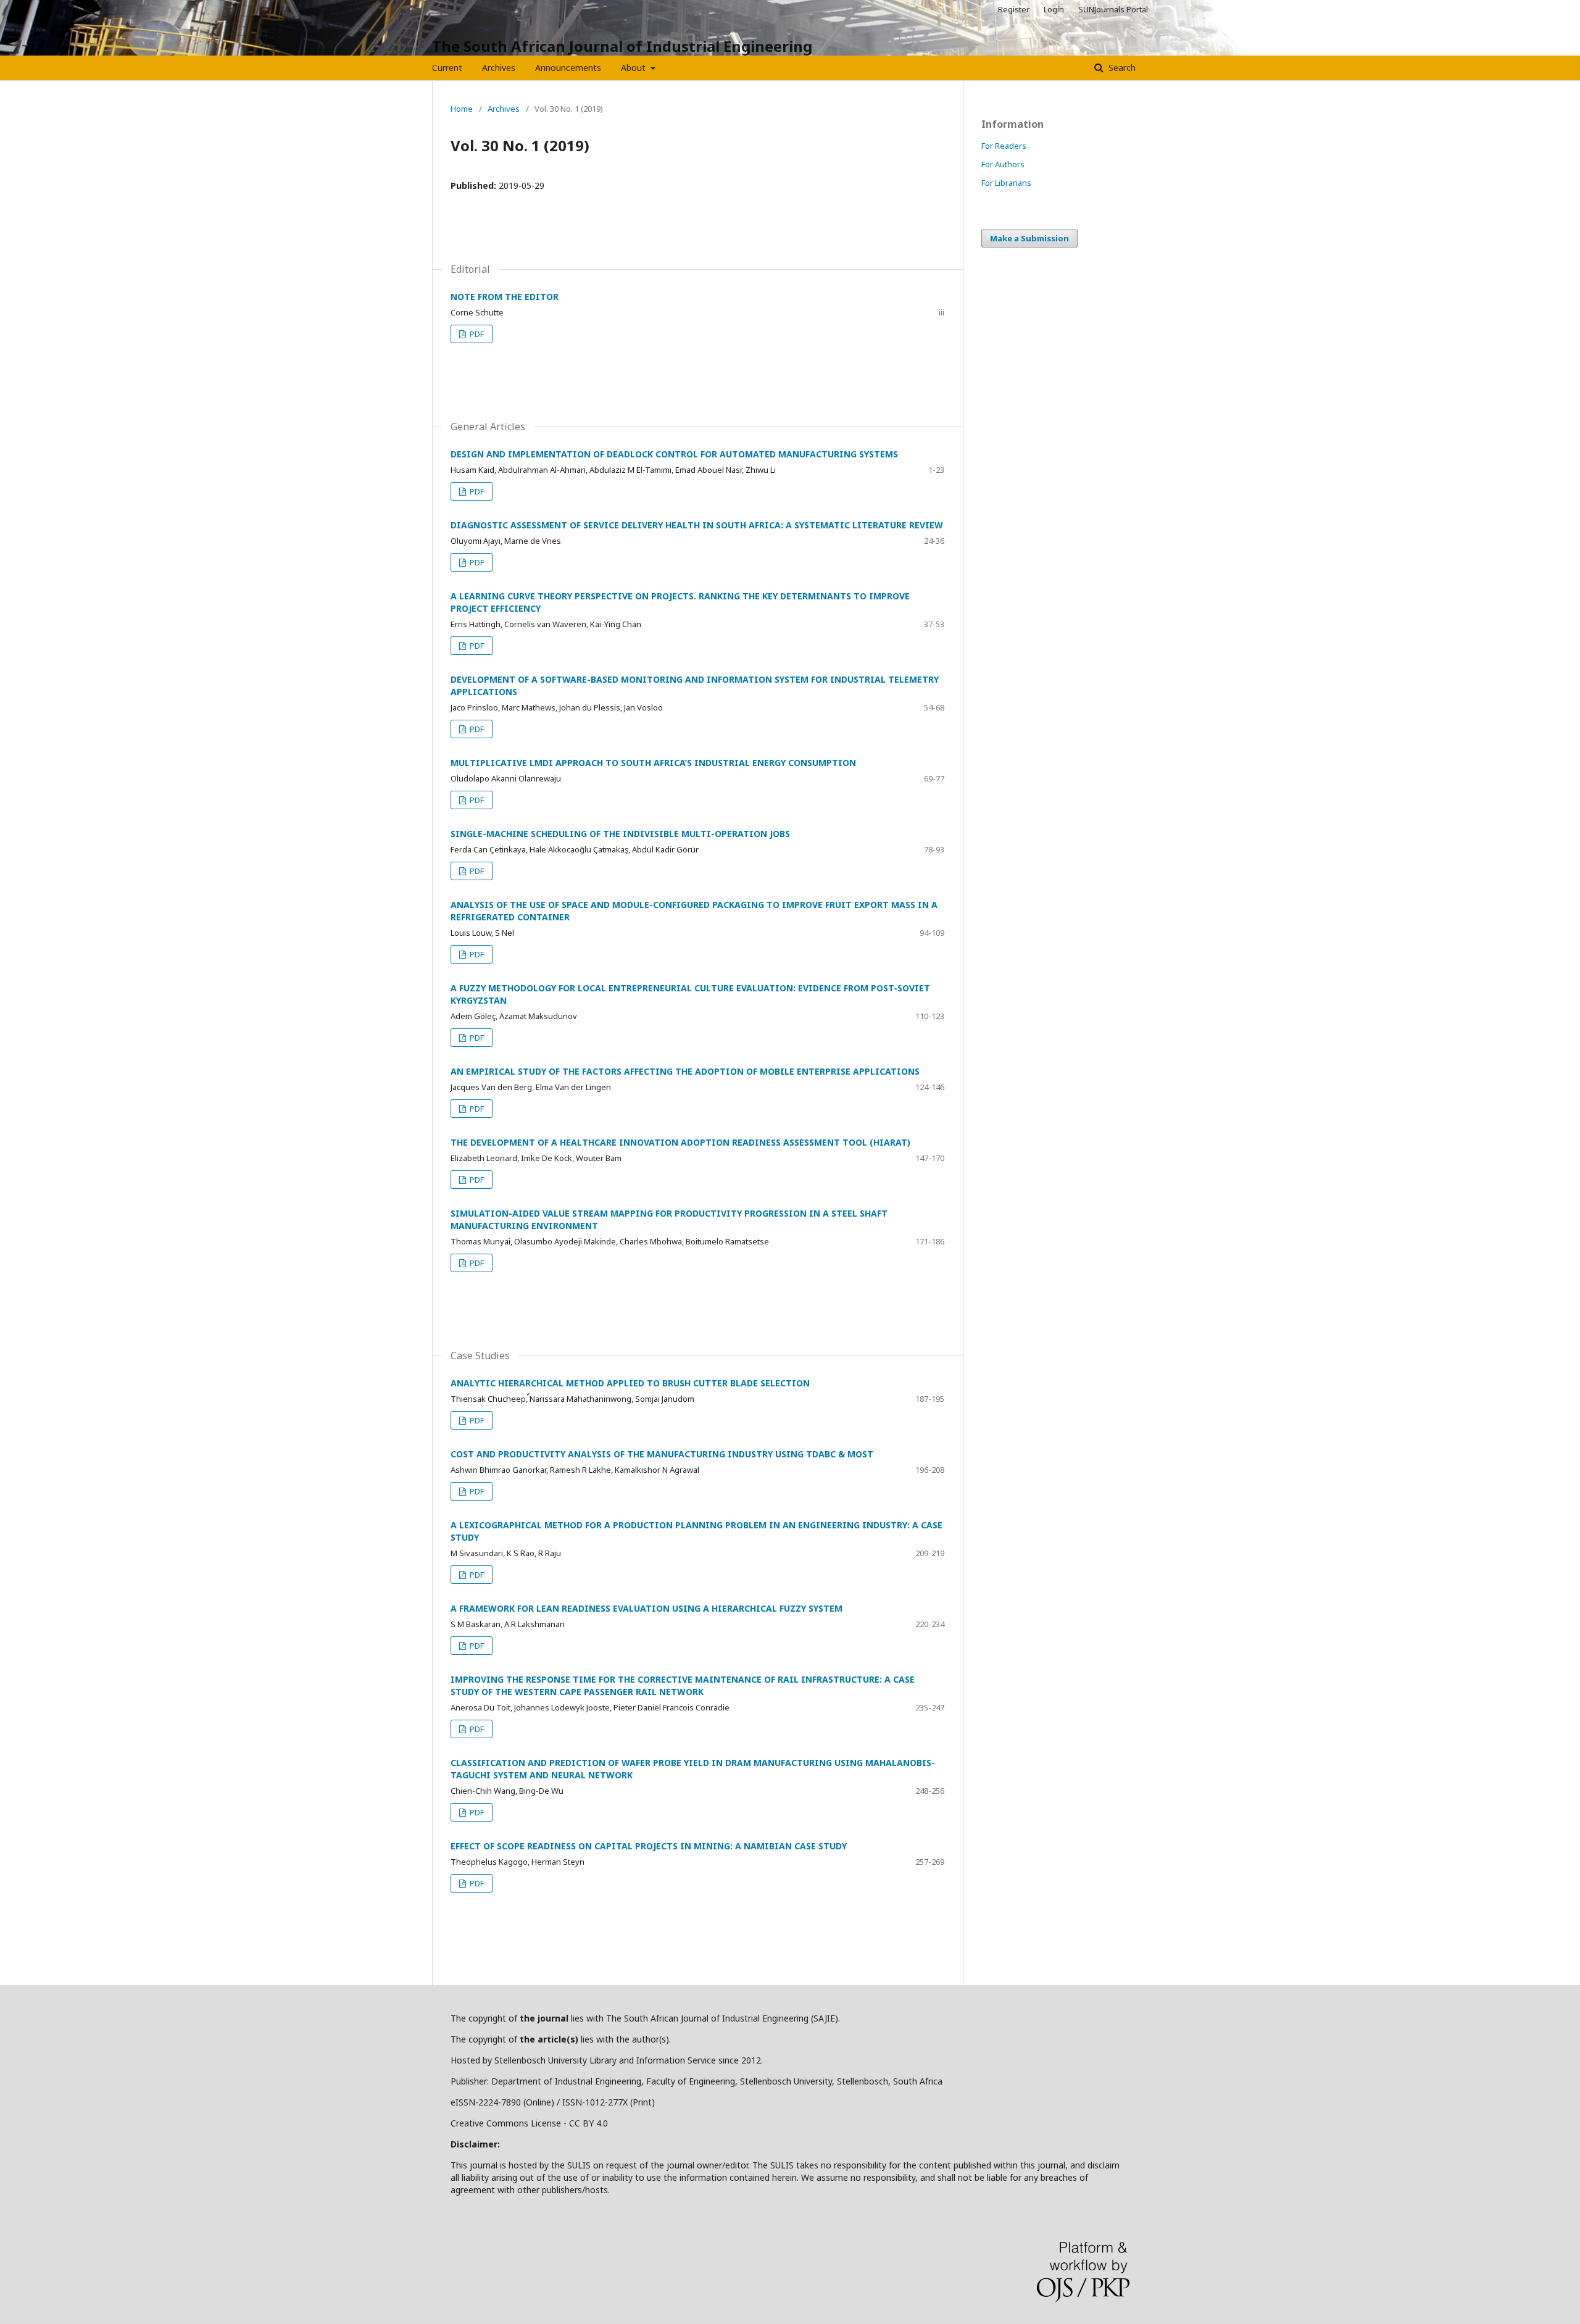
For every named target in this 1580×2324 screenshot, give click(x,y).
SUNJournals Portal (1113, 9)
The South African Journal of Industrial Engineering (622, 46)
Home (462, 109)
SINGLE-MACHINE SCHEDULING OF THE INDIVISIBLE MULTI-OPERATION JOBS (620, 834)
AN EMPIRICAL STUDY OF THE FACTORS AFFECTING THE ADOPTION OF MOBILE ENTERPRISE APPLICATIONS (685, 1071)
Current (447, 68)
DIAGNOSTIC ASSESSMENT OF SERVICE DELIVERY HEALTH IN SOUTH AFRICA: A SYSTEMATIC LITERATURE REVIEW (697, 525)
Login (1054, 9)
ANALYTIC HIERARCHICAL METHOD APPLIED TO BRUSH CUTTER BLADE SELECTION (630, 1383)
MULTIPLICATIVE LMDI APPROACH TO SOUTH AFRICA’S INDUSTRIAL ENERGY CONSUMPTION (653, 763)
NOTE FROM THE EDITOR (505, 297)
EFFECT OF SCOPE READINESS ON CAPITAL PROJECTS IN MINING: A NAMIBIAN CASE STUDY (649, 1846)
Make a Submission (1029, 238)
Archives (499, 68)
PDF (476, 334)
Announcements (568, 68)
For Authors (1003, 164)
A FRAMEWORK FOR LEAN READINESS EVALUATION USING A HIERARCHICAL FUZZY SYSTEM (647, 1608)
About (634, 68)
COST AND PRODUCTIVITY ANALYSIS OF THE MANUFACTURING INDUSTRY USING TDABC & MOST (662, 1454)
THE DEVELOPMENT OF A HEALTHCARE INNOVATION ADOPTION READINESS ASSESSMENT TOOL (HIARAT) (680, 1142)
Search (1121, 68)
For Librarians (1006, 183)
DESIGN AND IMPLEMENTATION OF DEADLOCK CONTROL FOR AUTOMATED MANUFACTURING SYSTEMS (674, 454)
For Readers (1004, 146)
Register (1014, 9)
